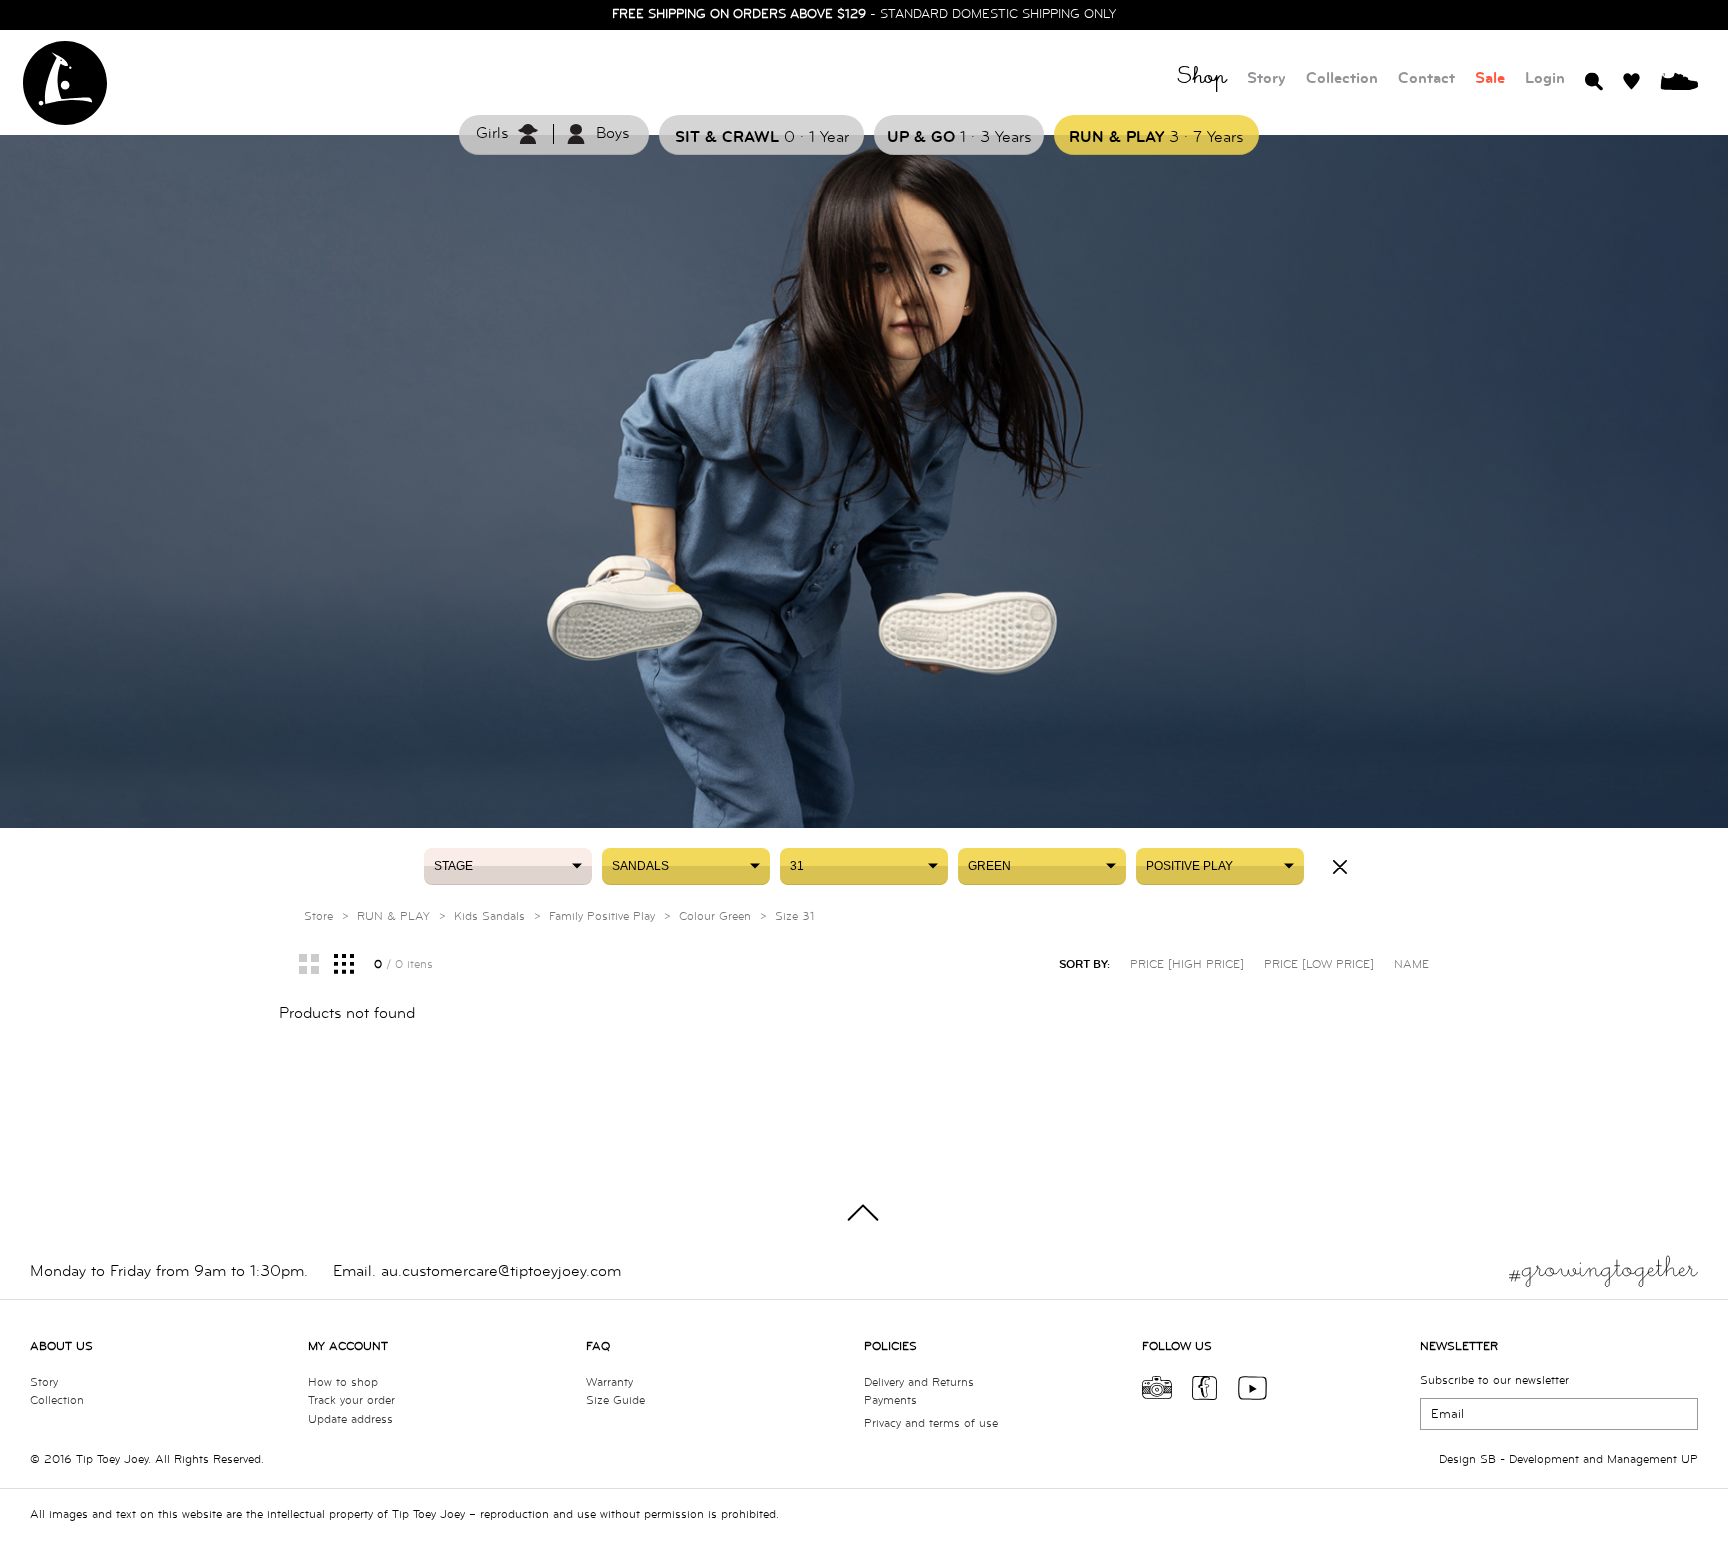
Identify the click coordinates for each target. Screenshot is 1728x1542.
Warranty (609, 1382)
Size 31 (794, 916)
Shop (1202, 79)
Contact (1426, 78)
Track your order (351, 1400)
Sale (1490, 78)
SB (1488, 1459)
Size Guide (615, 1400)
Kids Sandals (489, 916)
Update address (350, 1419)
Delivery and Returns (919, 1382)
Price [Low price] (1319, 964)
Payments (890, 1400)
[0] (1679, 80)
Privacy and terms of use (931, 1423)
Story (1266, 78)
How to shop (343, 1382)
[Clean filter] (1340, 867)
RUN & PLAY (393, 916)
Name (1411, 964)
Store (318, 916)
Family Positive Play (602, 916)
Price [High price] (1187, 964)
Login (1545, 78)
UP (1689, 1459)
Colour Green (715, 916)
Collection (1342, 78)
